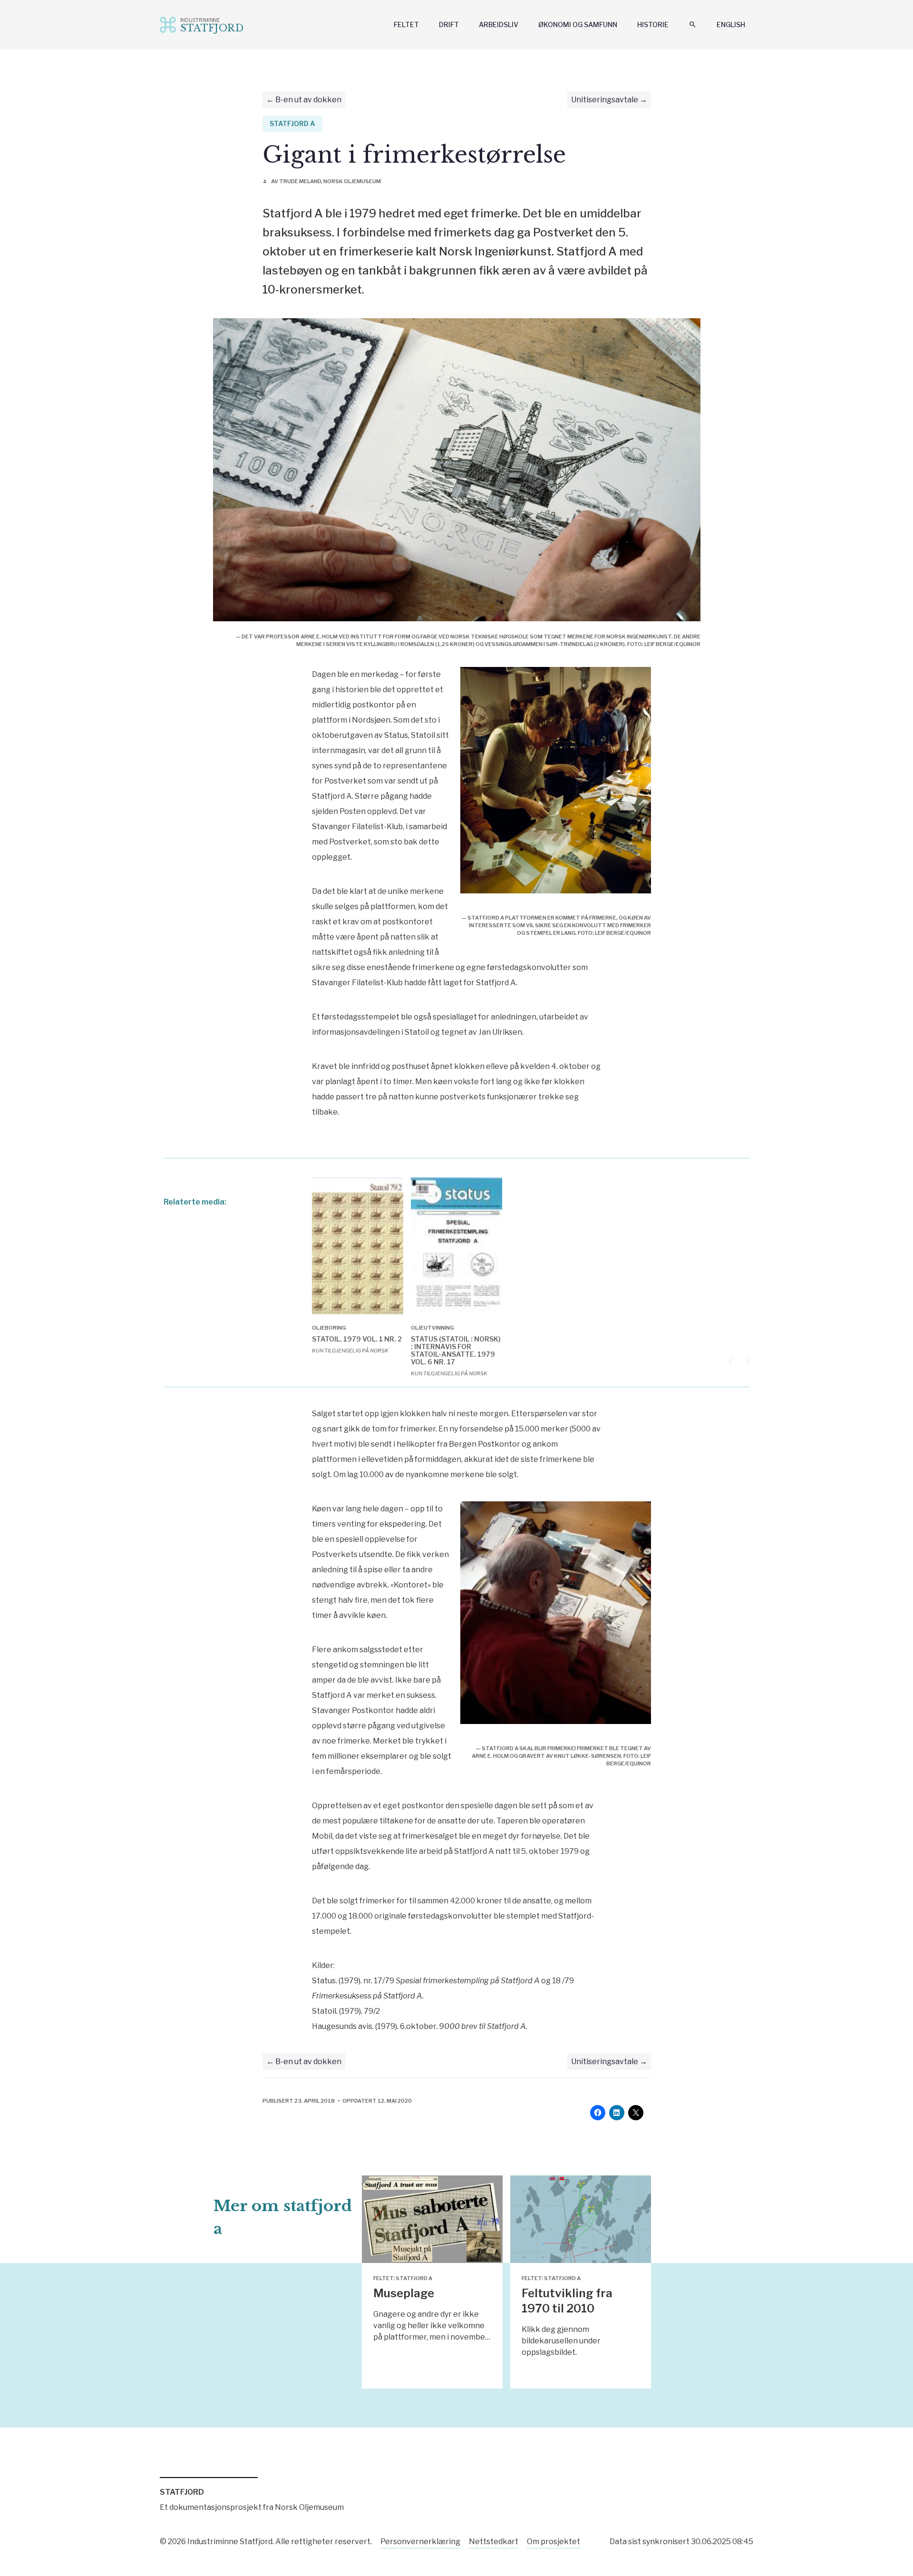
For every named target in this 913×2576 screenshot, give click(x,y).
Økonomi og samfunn (578, 24)
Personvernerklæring (420, 2542)
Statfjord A (292, 123)
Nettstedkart (494, 2542)
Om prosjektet (554, 2542)
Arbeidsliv (499, 24)
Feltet (406, 24)
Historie (653, 24)
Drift (449, 24)
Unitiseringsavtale (605, 100)
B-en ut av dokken (308, 100)
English (731, 24)
